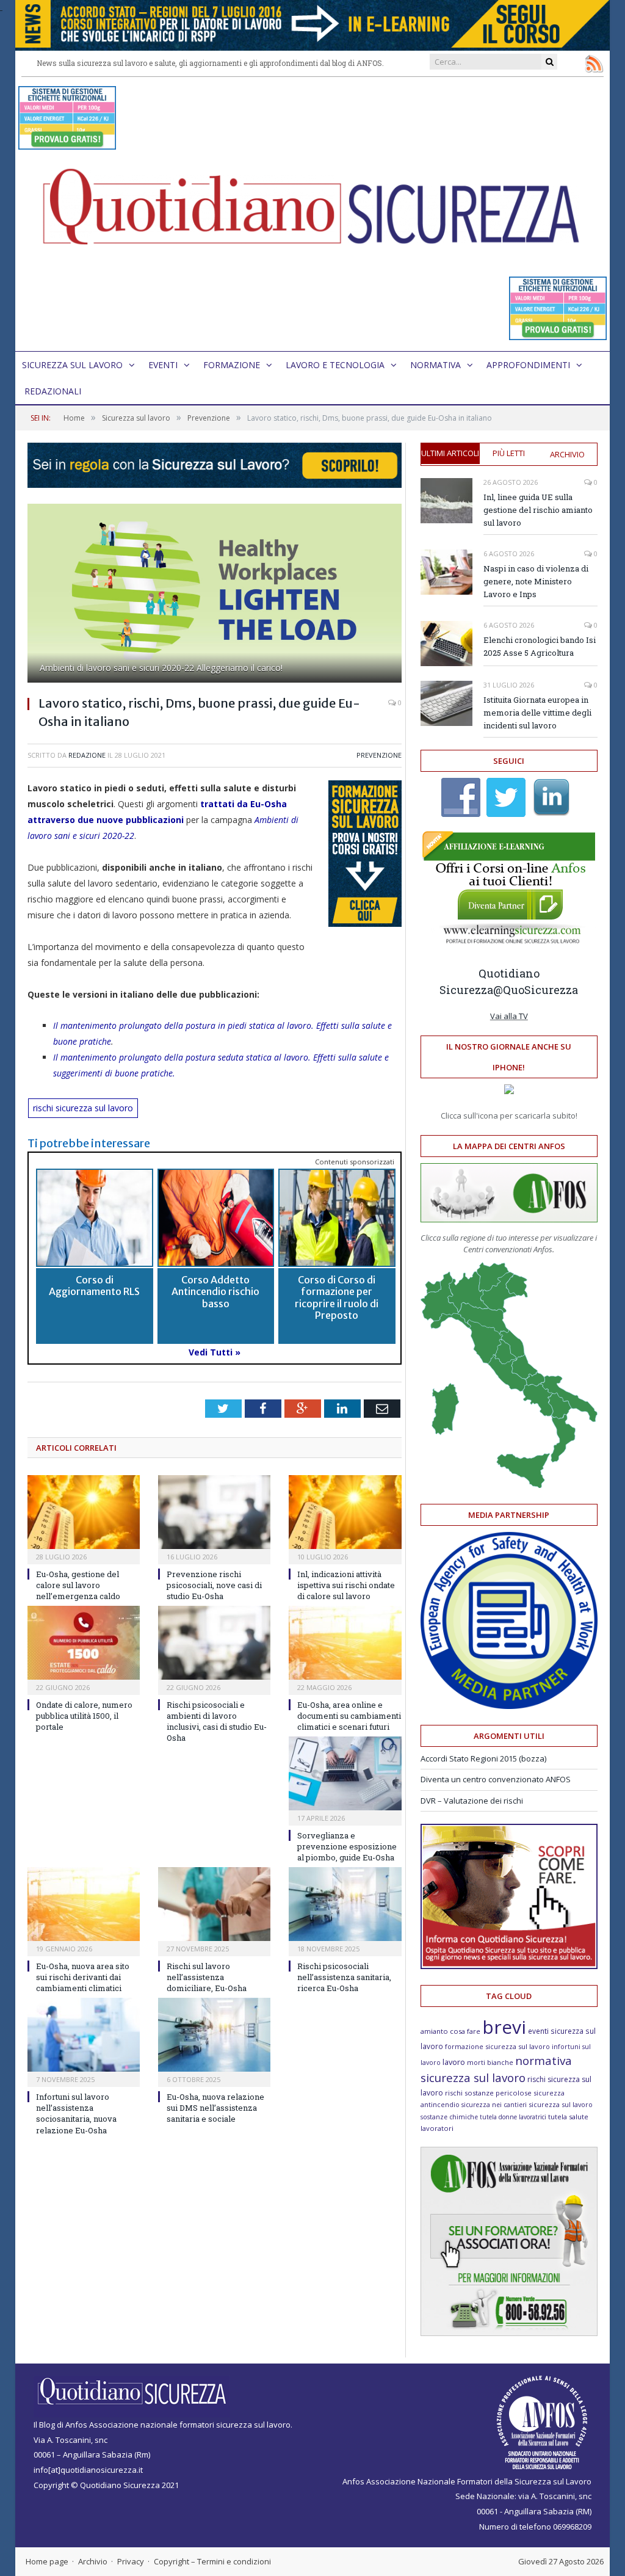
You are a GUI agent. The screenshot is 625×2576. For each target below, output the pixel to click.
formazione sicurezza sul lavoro (497, 2046)
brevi (504, 2027)
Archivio (567, 454)
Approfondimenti (528, 365)
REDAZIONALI (53, 391)
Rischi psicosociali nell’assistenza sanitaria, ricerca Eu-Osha (344, 1977)
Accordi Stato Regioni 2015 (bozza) (483, 1758)
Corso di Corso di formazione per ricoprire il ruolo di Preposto (337, 1297)
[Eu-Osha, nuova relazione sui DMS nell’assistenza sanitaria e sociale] (214, 2035)
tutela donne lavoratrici (513, 2117)
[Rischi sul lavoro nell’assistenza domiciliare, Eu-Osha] (214, 1904)
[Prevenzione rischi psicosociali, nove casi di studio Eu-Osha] (214, 1512)
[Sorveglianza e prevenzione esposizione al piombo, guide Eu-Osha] (345, 1773)
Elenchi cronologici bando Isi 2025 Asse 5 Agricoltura (540, 646)
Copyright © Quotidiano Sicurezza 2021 (106, 2485)
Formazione (232, 365)
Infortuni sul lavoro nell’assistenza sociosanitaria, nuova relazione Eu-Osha (76, 2113)
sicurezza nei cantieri (494, 2105)
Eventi (163, 365)
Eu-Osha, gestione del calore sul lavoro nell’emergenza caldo (78, 1585)
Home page (47, 2561)
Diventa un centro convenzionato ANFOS (496, 1779)
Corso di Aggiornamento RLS (94, 1286)
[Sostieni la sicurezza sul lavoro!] (509, 1966)
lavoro (454, 2062)
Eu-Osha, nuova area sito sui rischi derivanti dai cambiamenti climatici (83, 1977)
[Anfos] (509, 2333)
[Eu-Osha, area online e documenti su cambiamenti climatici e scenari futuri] (345, 1643)
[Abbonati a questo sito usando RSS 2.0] (594, 63)
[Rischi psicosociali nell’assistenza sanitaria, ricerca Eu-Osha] (345, 1904)
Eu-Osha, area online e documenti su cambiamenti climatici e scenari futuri (349, 1716)
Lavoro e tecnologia (335, 365)
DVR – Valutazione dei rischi (472, 1801)
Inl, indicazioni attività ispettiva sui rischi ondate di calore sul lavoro (346, 1585)
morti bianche (490, 2062)
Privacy (131, 2561)
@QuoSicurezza (536, 990)
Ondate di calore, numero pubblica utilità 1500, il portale (84, 1716)
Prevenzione (379, 755)
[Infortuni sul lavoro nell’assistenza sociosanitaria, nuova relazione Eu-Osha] (84, 2035)
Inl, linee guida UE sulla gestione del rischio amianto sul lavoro (538, 510)
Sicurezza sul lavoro (72, 365)
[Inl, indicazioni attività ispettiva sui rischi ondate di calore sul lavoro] (345, 1512)
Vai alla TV (509, 1016)
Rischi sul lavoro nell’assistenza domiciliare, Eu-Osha (207, 1977)
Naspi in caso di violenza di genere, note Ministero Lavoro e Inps (536, 581)
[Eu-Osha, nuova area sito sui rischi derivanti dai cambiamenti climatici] (84, 1904)
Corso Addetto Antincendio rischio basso (215, 1291)
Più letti (509, 453)
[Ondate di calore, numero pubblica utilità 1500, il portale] (84, 1643)
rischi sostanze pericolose (488, 2093)
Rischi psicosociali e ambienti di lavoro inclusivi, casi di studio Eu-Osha (217, 1722)
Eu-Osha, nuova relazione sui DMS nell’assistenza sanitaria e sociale (215, 2108)
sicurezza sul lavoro (561, 2104)
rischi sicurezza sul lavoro (83, 1108)
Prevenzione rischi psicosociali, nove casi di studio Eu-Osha (214, 1585)
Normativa (435, 365)
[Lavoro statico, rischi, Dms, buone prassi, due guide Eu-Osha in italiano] (215, 595)
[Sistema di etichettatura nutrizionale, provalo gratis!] (67, 144)
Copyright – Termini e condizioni (212, 2561)
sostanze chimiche (449, 2117)
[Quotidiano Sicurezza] (312, 214)
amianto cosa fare (450, 2031)
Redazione (87, 755)
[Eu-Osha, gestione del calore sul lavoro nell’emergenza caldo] (84, 1512)
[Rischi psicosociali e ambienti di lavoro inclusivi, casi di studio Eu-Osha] (214, 1643)
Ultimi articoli (450, 453)
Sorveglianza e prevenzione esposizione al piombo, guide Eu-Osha (347, 1846)
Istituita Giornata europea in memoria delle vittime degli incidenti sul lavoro (537, 713)
